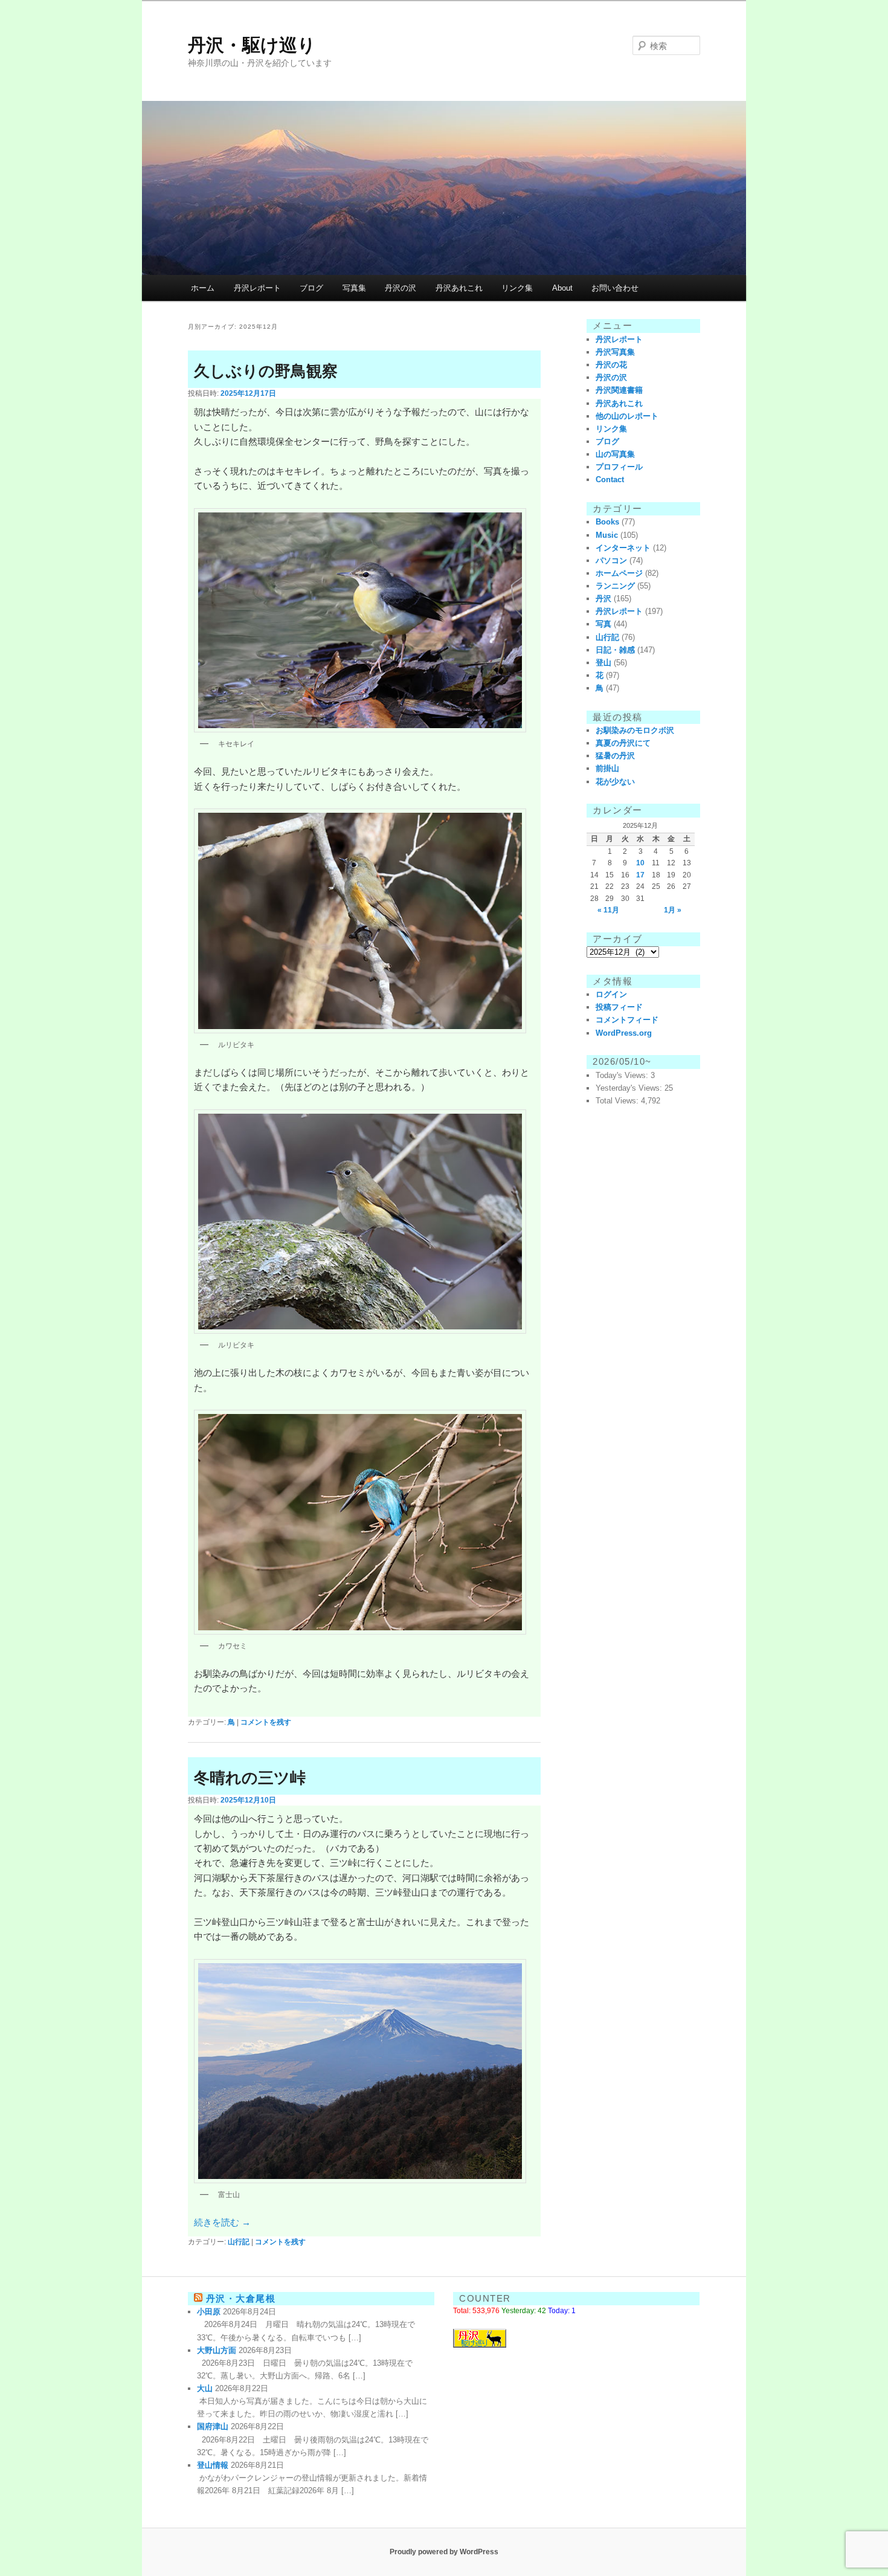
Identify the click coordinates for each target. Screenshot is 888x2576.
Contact (610, 479)
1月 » (673, 910)
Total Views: (618, 1101)
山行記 (239, 2242)
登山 (603, 663)
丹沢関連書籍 (619, 390)
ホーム (203, 288)
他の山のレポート (627, 416)
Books (607, 522)
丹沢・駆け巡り (252, 45)
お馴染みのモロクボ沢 (635, 730)
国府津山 (213, 2426)
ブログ (311, 288)
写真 (603, 624)
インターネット (623, 548)
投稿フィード (619, 1007)
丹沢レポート (257, 288)
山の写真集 (615, 454)
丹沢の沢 (401, 288)
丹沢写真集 (615, 352)
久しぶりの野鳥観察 (266, 371)
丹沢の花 (611, 365)
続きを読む (222, 2222)
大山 (205, 2388)
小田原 (209, 2312)
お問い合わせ (615, 288)
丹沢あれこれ (459, 288)
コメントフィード (627, 1020)
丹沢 (603, 599)
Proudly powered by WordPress (444, 2552)
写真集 (354, 288)
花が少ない (615, 782)
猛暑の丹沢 (615, 756)
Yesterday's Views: (630, 1088)
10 (640, 863)
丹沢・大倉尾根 (241, 2298)
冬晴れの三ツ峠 (250, 1778)
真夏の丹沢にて (623, 743)
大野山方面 (217, 2350)
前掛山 (607, 768)
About (562, 288)
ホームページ (619, 573)
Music (607, 535)
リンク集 (517, 288)
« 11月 (608, 910)
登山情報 (213, 2465)
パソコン (611, 560)
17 (640, 875)
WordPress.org (624, 1033)
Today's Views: (623, 1075)
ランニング (615, 586)
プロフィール (619, 467)
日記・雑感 (615, 650)
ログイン (611, 994)
